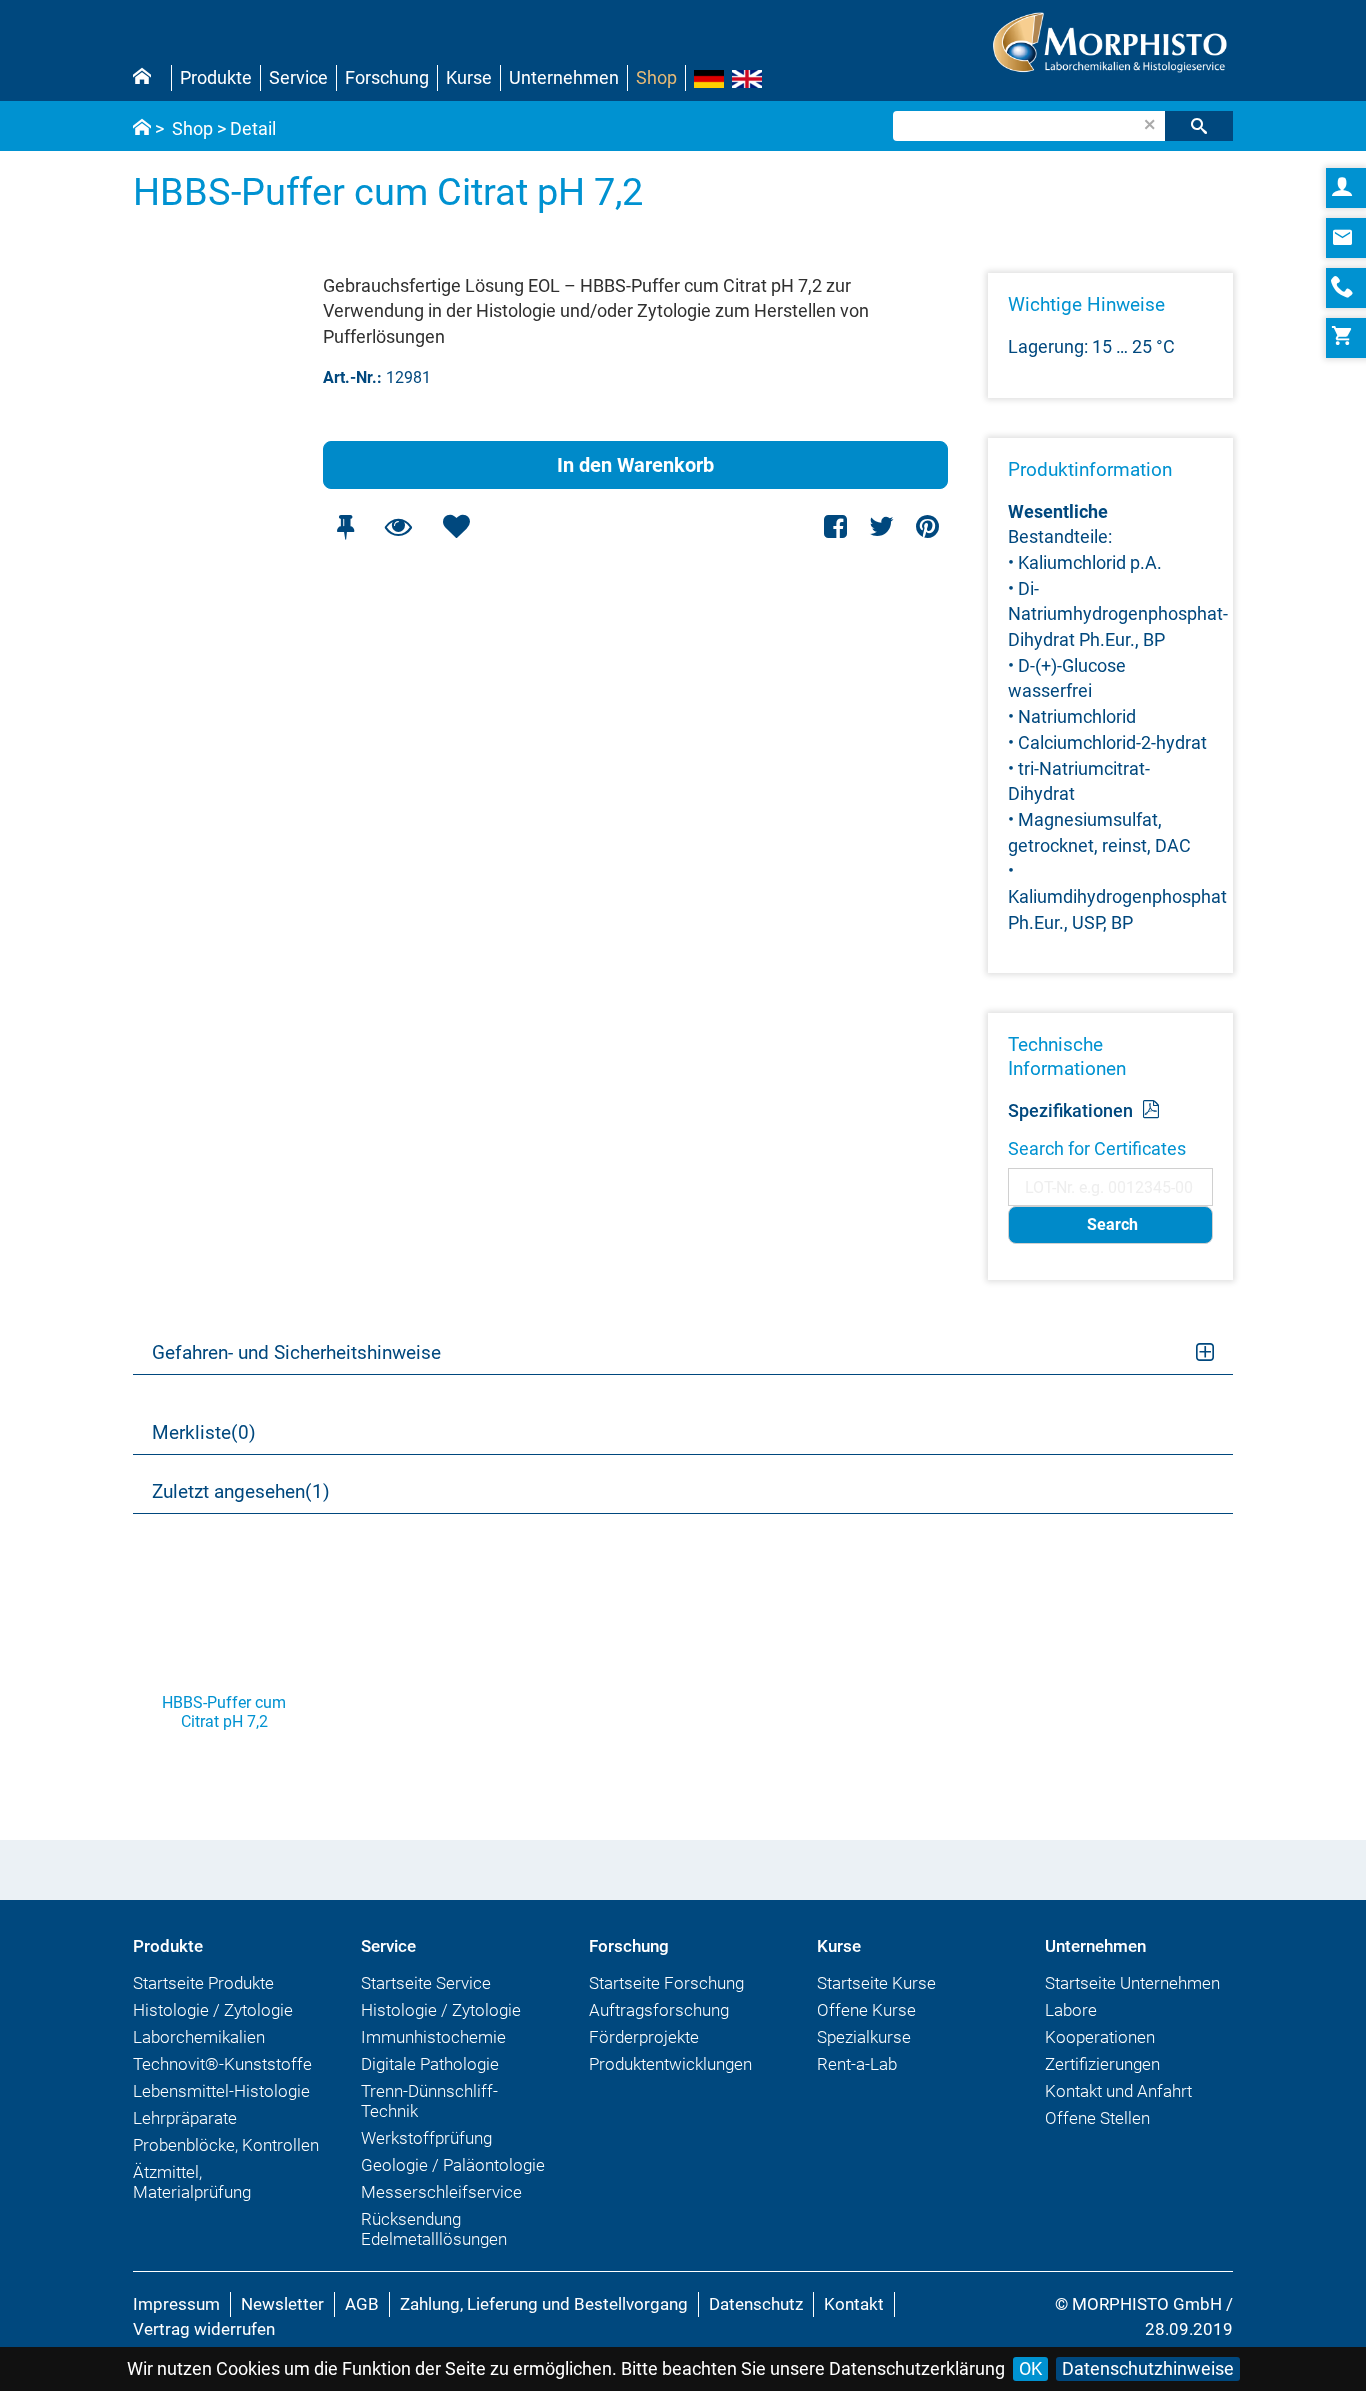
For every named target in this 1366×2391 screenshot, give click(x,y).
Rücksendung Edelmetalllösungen (434, 2229)
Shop (656, 77)
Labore (1071, 2010)
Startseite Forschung (666, 1983)
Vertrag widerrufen (204, 2329)
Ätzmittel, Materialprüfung (192, 2182)
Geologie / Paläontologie (453, 2165)
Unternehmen (564, 77)
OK (1030, 2368)
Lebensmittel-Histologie (221, 2091)
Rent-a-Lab (857, 2064)
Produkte (216, 77)
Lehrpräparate (185, 2118)
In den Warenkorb (635, 465)
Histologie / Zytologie (213, 2010)
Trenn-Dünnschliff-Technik (429, 2101)
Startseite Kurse (876, 1983)
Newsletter (282, 2304)
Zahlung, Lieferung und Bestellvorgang (544, 2304)
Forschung (387, 77)
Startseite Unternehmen (1132, 1983)
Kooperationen (1100, 2037)
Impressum (176, 2304)
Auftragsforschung (659, 2010)
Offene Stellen (1097, 2118)
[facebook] (836, 526)
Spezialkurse (864, 2037)
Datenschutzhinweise (1148, 2368)
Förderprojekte (644, 2037)
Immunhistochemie (433, 2037)
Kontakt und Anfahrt (1118, 2091)
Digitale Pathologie (430, 2064)
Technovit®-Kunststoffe (222, 2064)
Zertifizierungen (1102, 2064)
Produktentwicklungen (670, 2064)
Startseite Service (426, 1983)
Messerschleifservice (441, 2192)
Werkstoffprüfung (426, 2138)
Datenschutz (756, 2304)
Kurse (469, 77)
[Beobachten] (398, 526)
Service (298, 77)
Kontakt (854, 2304)
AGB (362, 2304)
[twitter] (881, 526)
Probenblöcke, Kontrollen (226, 2145)
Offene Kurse (866, 2010)
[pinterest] (927, 526)
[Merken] (345, 526)
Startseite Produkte (203, 1983)
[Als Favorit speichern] (456, 526)
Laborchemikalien (199, 2037)
